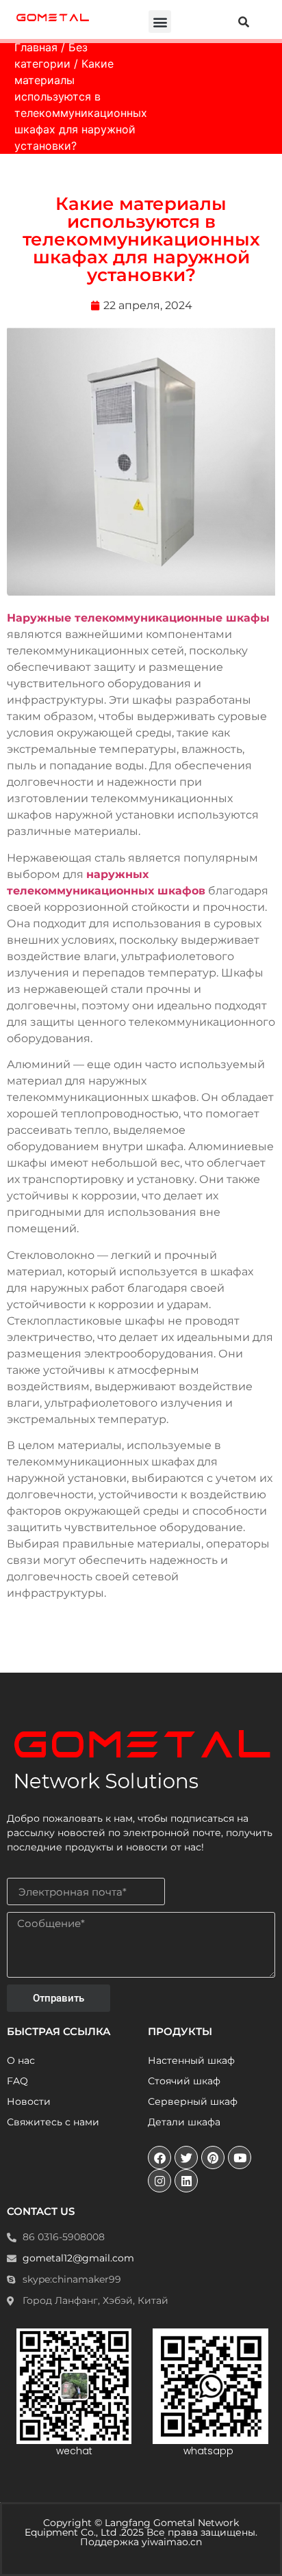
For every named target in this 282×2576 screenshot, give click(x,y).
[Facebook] (159, 2157)
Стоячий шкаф (184, 2081)
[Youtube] (240, 2157)
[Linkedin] (186, 2181)
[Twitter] (186, 2157)
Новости (29, 2101)
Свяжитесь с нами (53, 2122)
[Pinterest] (213, 2157)
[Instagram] (159, 2181)
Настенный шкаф (191, 2060)
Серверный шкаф (193, 2101)
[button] (160, 22)
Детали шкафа (184, 2122)
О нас (21, 2060)
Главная (36, 47)
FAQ (17, 2081)
